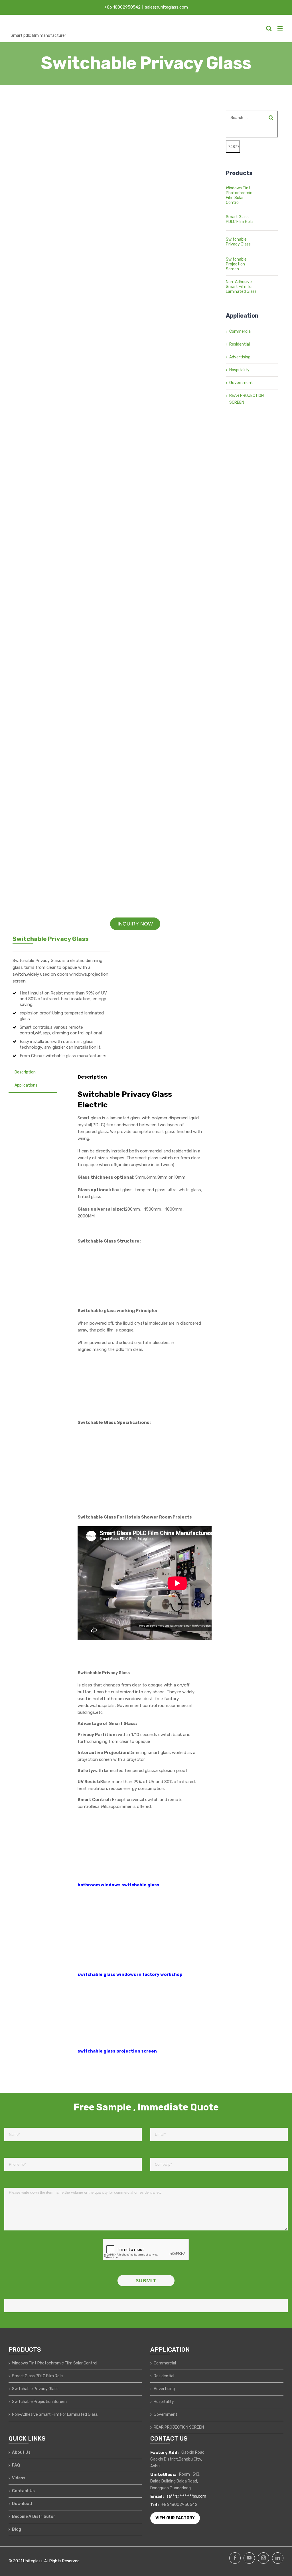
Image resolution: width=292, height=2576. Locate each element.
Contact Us (23, 2491)
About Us (21, 2452)
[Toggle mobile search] (269, 28)
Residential (240, 344)
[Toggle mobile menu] (280, 28)
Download (22, 2504)
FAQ (16, 2465)
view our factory (175, 2518)
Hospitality (239, 370)
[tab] (25, 1072)
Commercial (240, 331)
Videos (19, 2478)
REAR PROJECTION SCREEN (179, 2427)
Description (25, 1072)
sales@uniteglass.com (166, 7)
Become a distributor (34, 2517)
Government (241, 383)
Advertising (240, 357)
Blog (17, 2529)
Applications (26, 1085)
